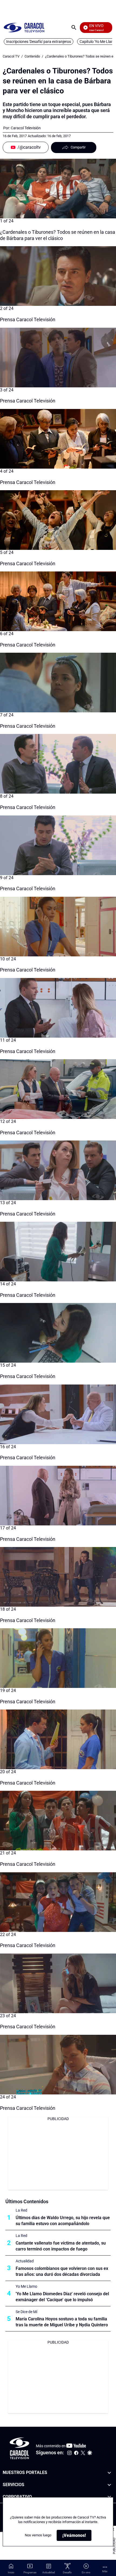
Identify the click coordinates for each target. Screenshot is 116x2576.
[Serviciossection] (109, 2485)
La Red (21, 2210)
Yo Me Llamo (26, 2286)
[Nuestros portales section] (109, 2473)
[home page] (24, 27)
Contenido (32, 56)
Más (105, 2571)
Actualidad (25, 2261)
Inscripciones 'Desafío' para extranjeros (39, 42)
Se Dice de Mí (26, 2312)
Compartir (78, 147)
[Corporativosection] (109, 2497)
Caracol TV (11, 56)
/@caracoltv (29, 147)
